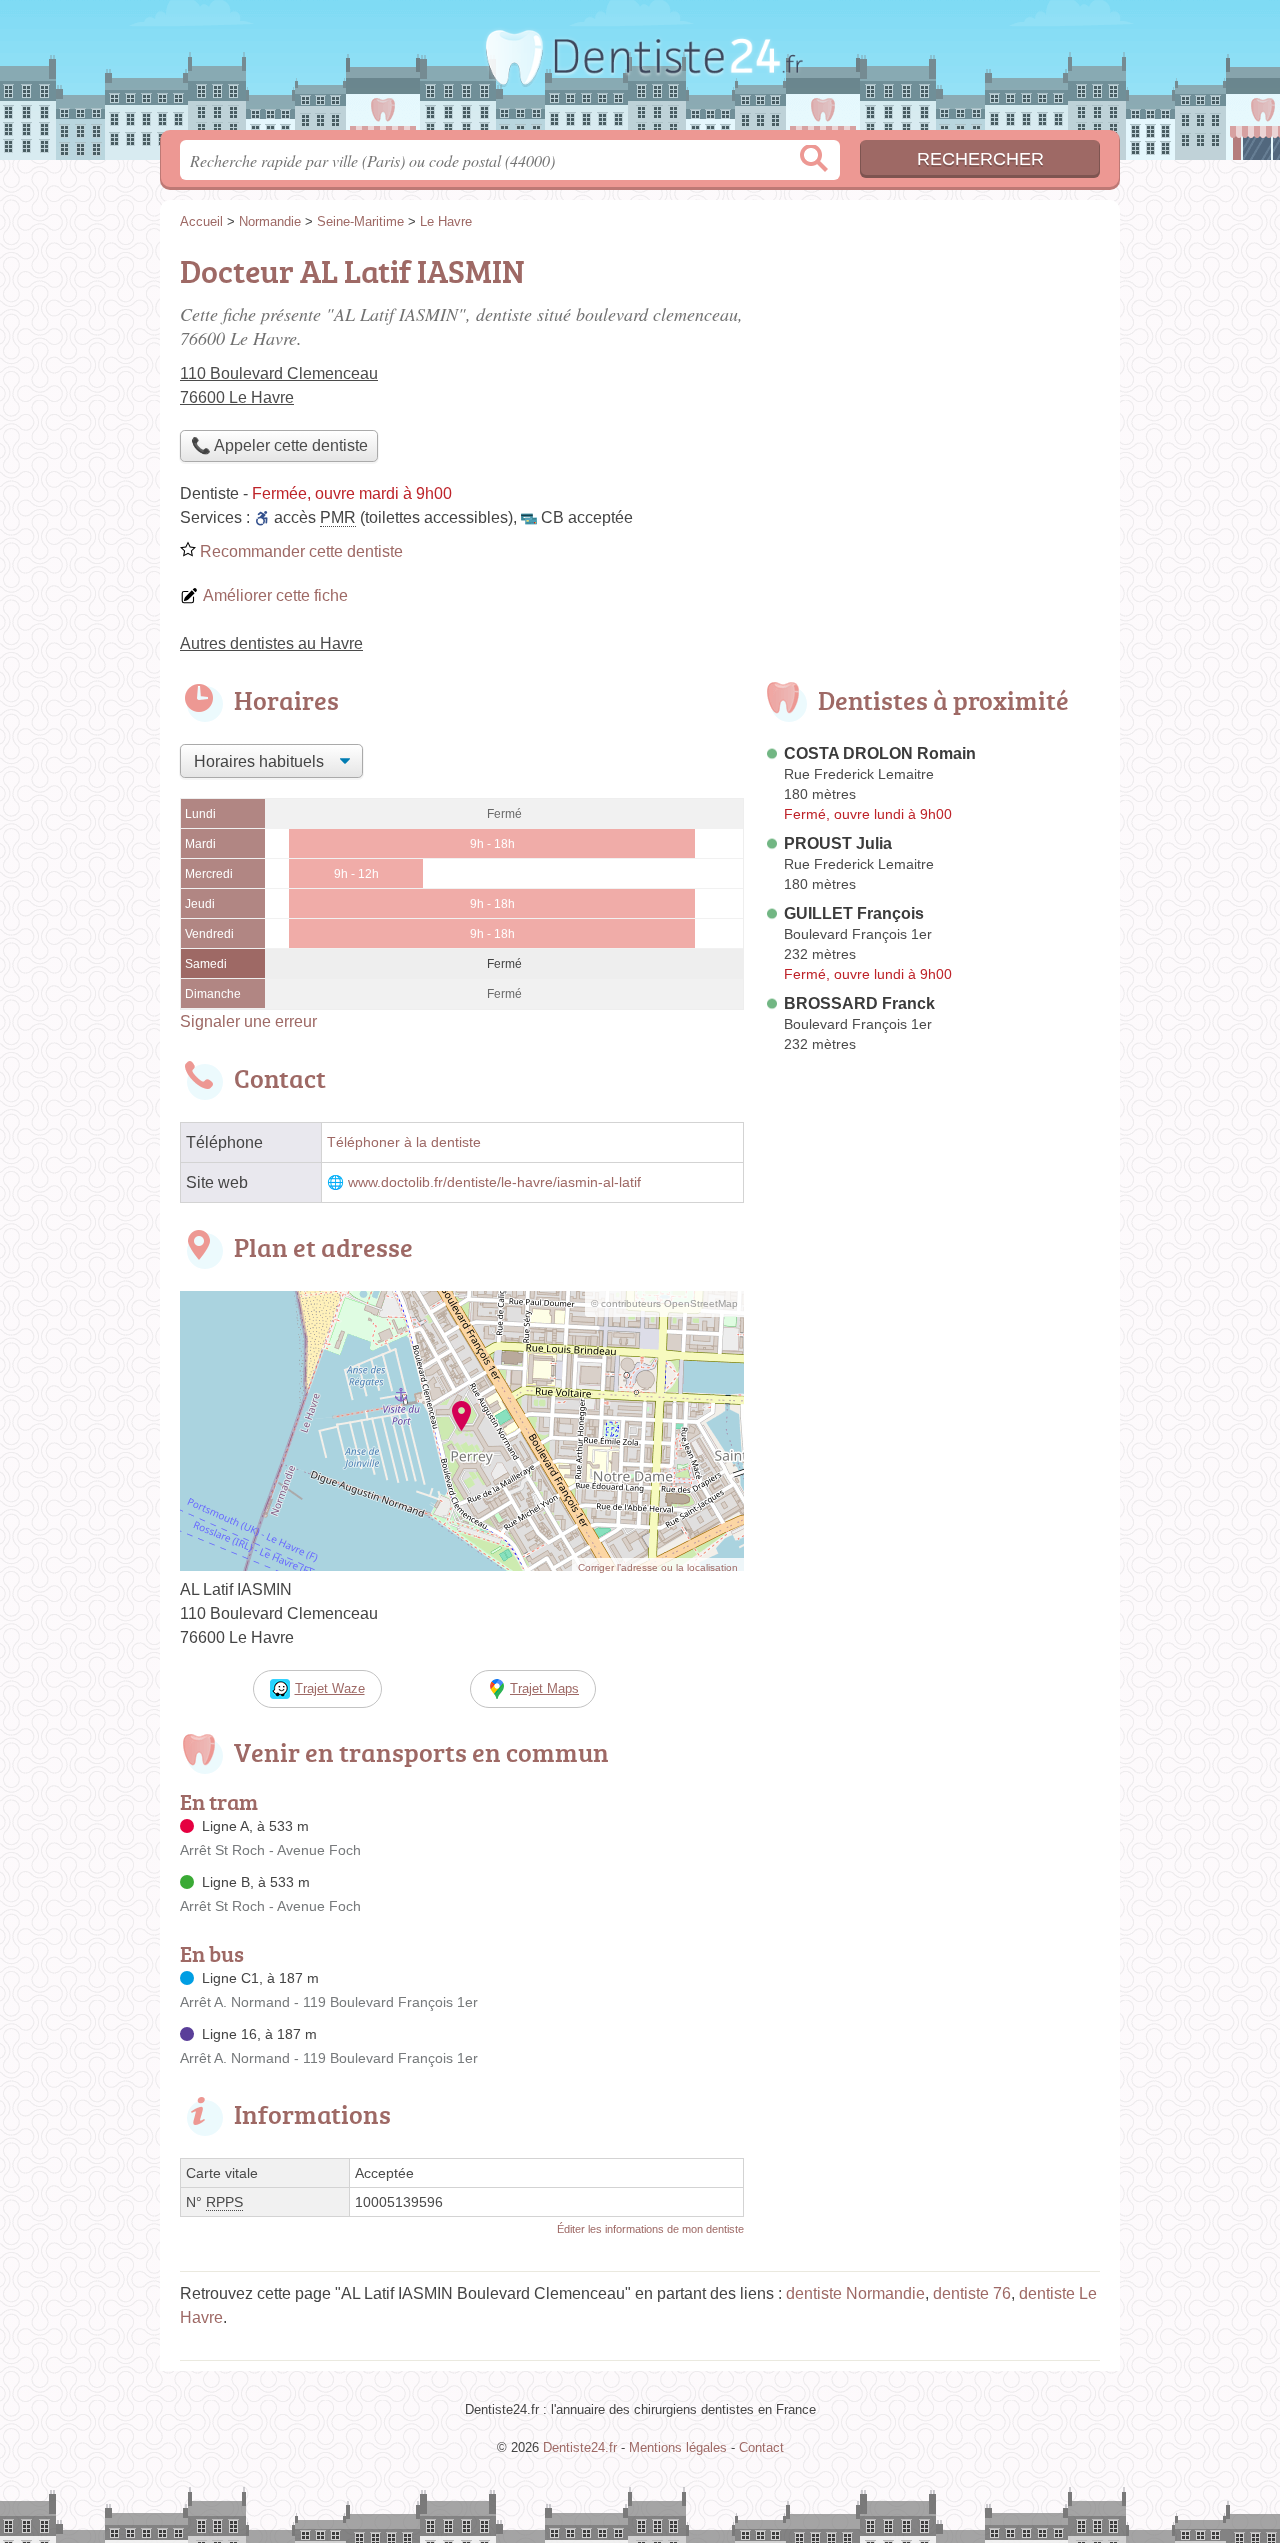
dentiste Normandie (855, 2293)
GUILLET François (854, 913)
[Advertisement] (932, 386)
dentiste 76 (972, 2293)
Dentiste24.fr (640, 71)
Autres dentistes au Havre (271, 643)
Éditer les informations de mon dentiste (650, 2229)
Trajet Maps (544, 1688)
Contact (761, 2447)
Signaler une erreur (248, 1021)
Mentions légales (678, 2447)
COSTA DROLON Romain (880, 753)
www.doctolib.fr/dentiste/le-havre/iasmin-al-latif (494, 1182)
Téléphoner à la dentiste (404, 1142)
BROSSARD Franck (859, 1003)
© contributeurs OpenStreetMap (664, 1303)
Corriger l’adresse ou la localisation (658, 1567)
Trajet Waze (330, 1688)
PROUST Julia (838, 843)
